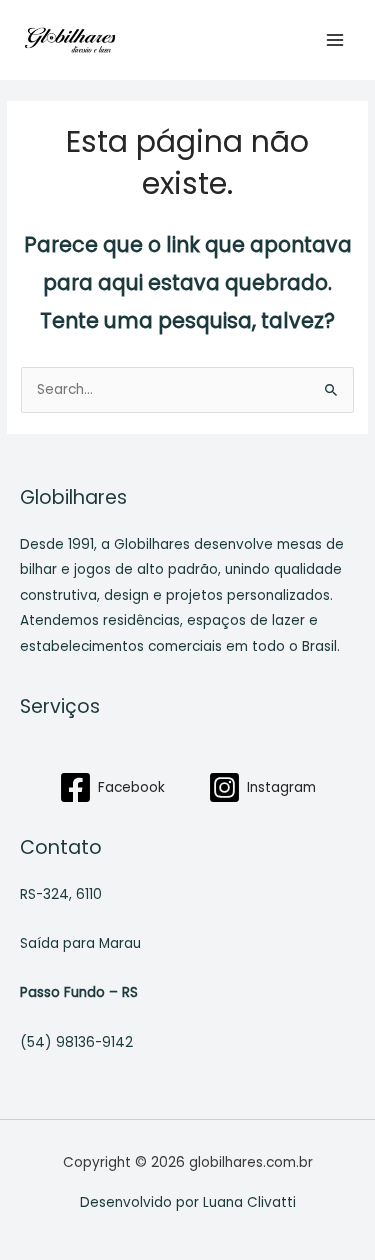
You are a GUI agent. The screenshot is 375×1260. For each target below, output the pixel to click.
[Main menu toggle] (335, 40)
